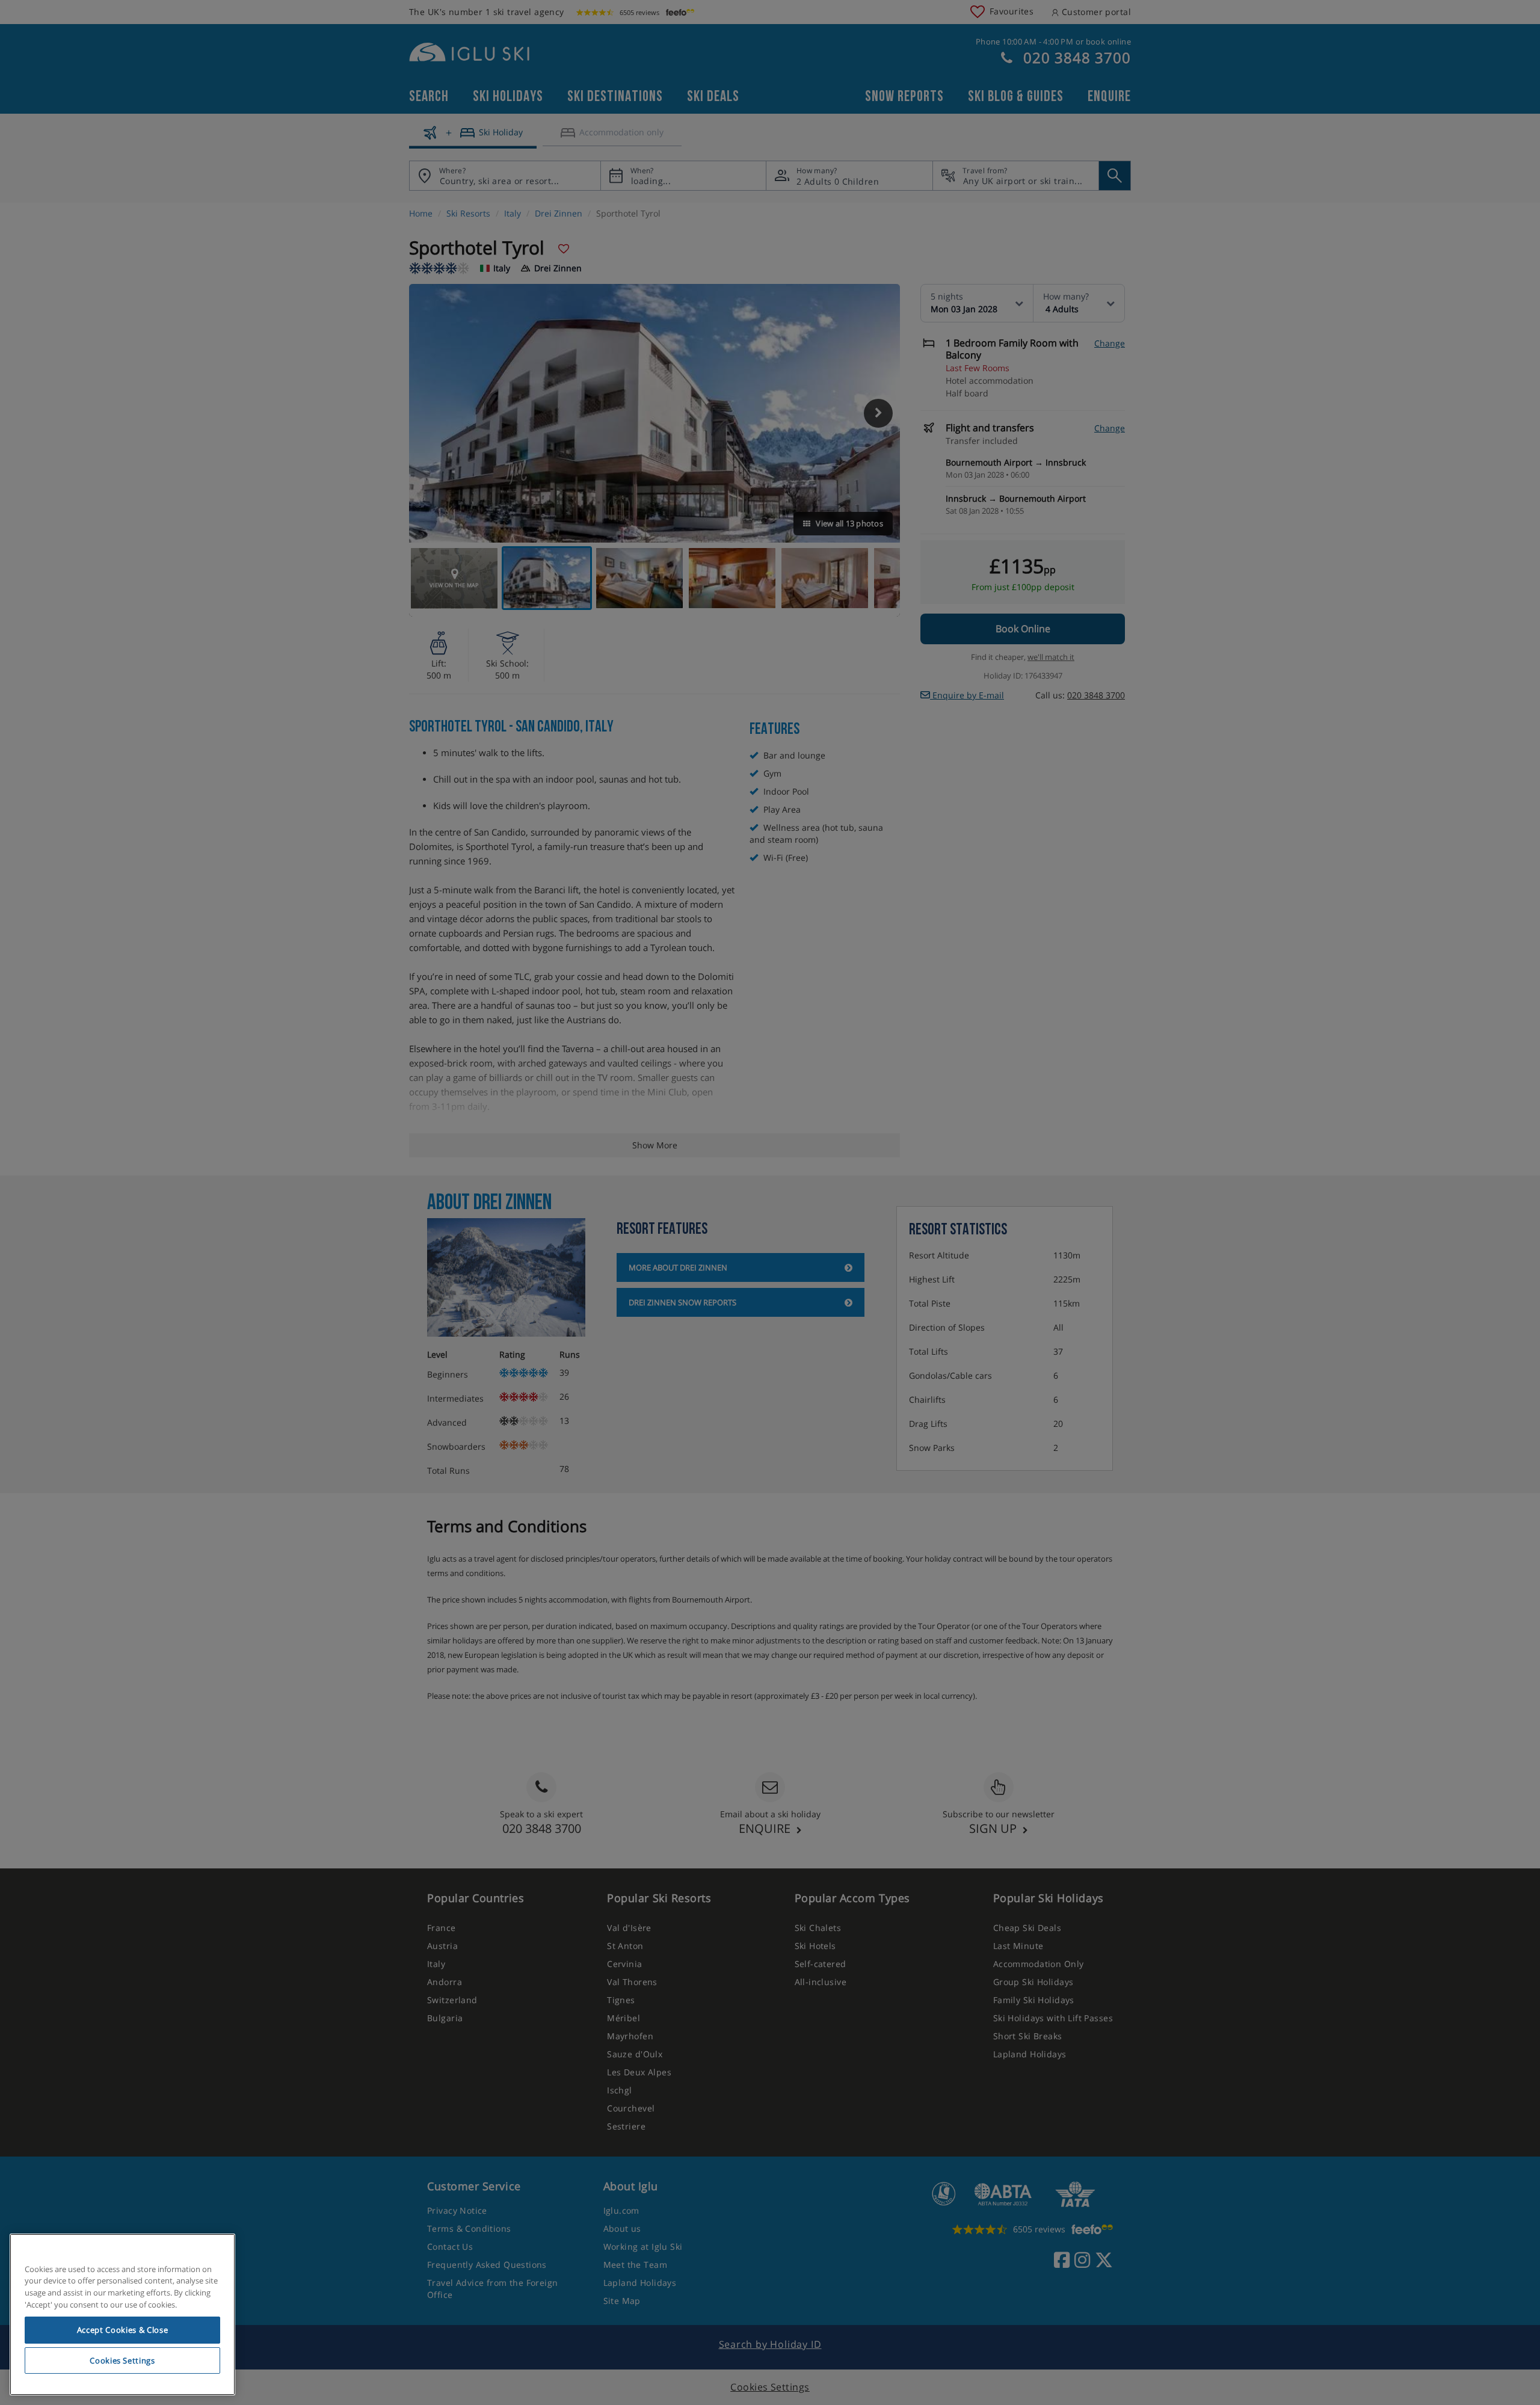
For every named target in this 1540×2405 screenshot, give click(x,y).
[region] (122, 2315)
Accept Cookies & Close (122, 2330)
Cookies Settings (122, 2360)
